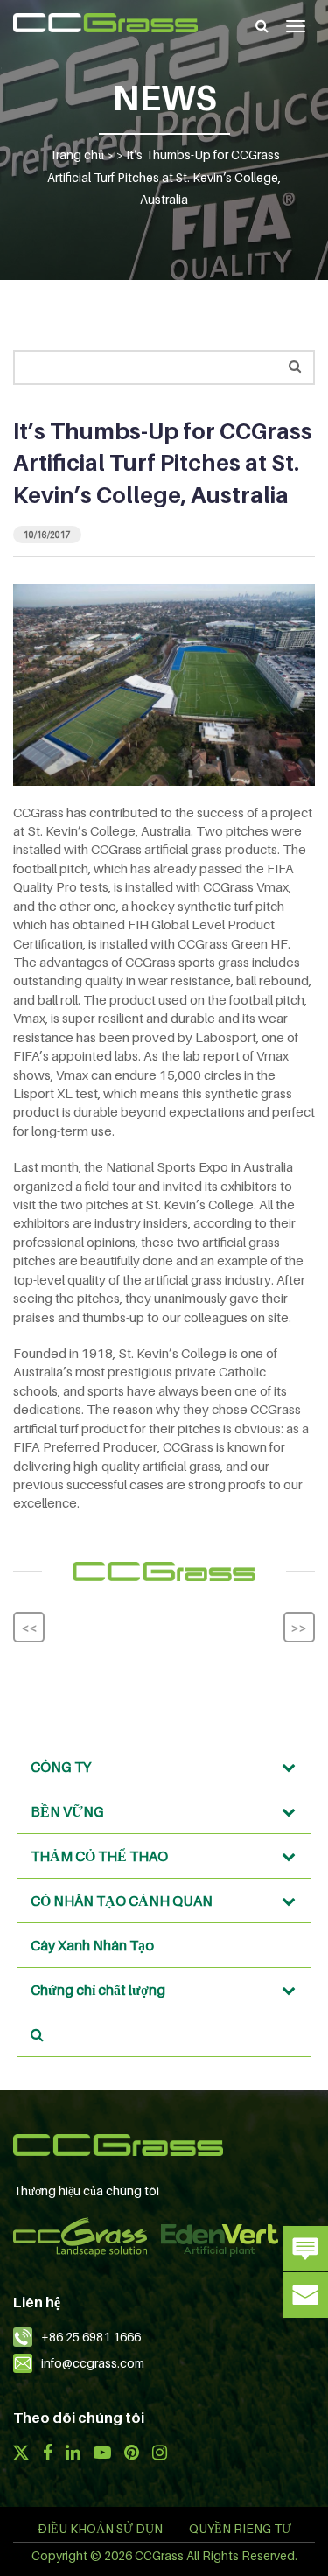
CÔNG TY (61, 1767)
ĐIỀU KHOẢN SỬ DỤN (100, 2528)
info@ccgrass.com (93, 2363)
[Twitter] (21, 2454)
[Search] (262, 25)
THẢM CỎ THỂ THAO (99, 1856)
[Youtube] (102, 2454)
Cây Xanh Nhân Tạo (92, 1945)
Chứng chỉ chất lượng (98, 1990)
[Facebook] (47, 2454)
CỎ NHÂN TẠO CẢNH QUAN (122, 1900)
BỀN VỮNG (67, 1811)
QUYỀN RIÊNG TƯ (240, 2528)
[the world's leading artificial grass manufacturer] (105, 23)
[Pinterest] (132, 2454)
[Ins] (160, 2454)
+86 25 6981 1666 (91, 2337)
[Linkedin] (73, 2454)
